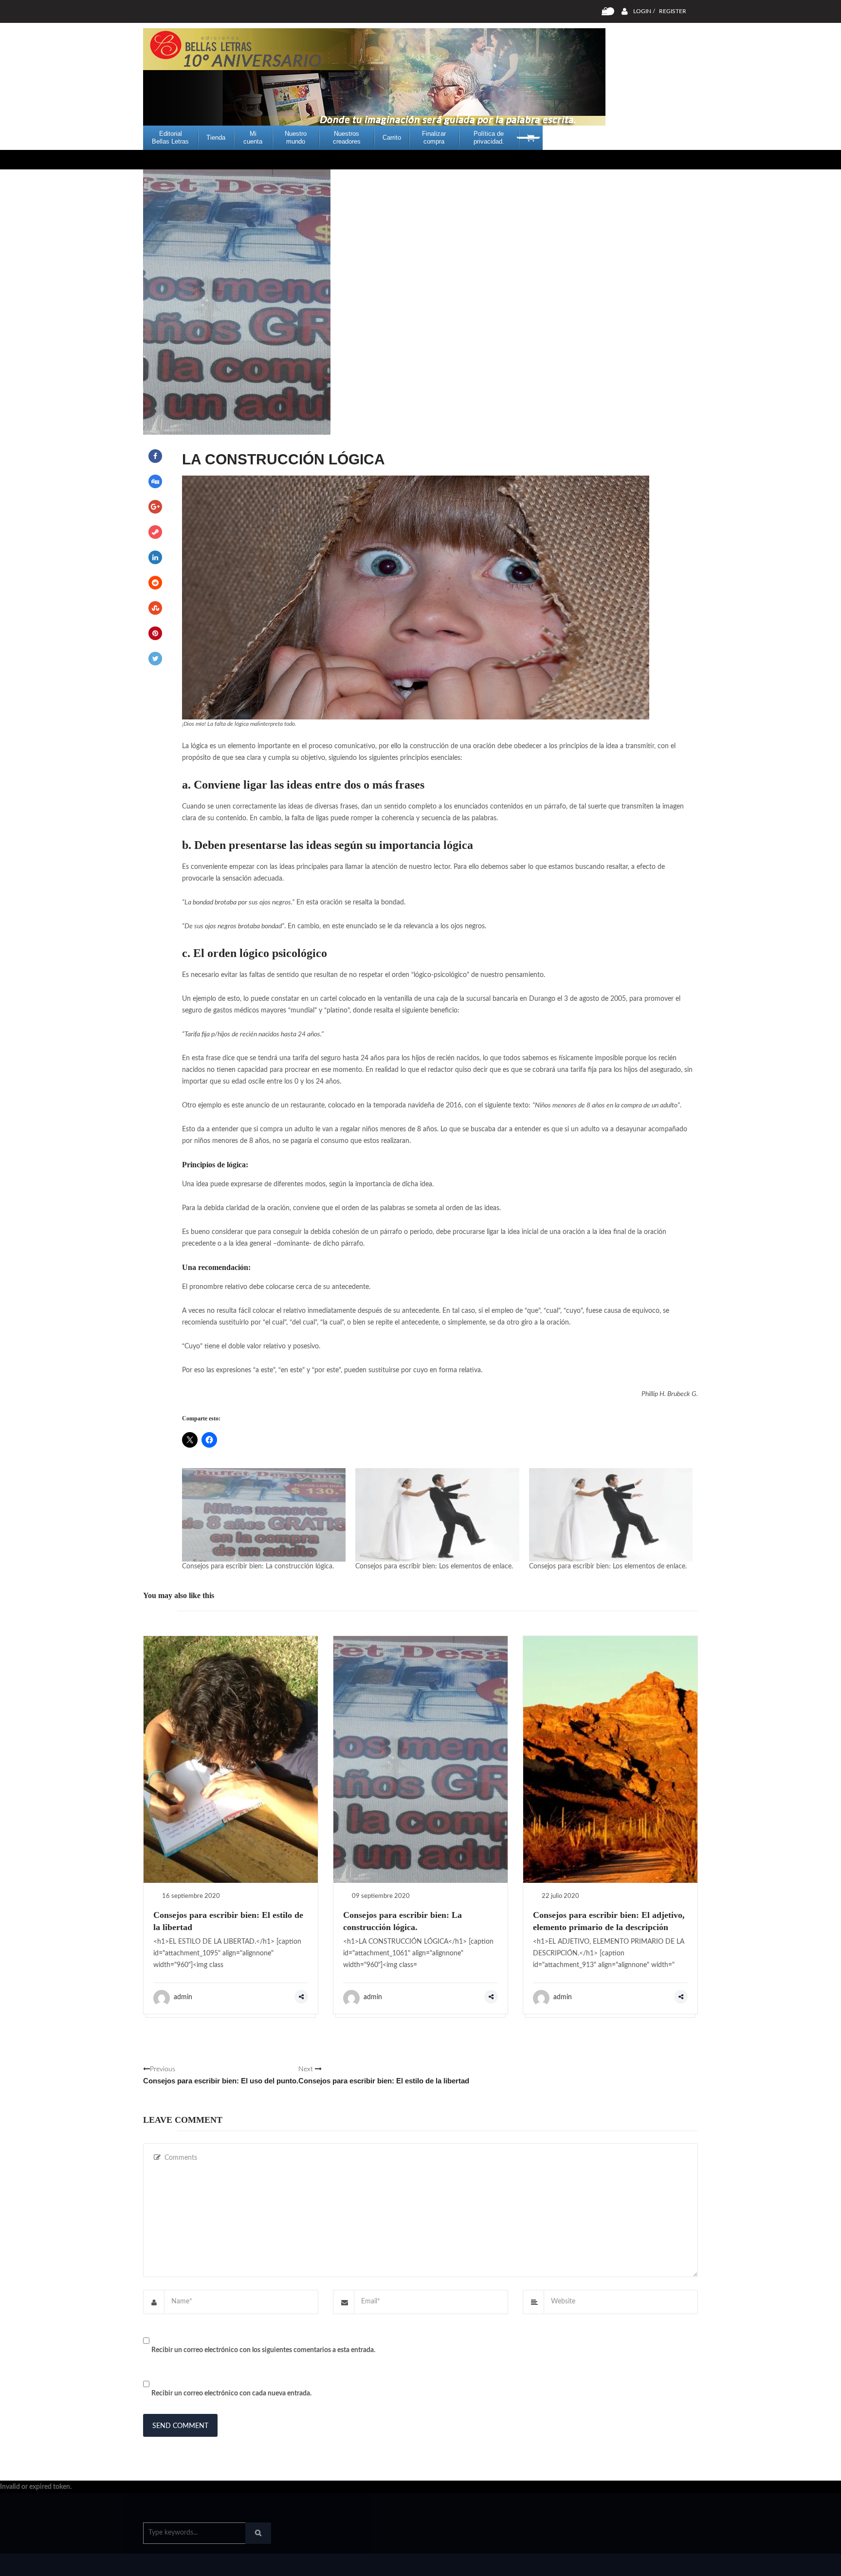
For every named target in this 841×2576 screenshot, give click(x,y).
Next (384, 2075)
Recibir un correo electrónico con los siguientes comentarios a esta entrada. (263, 2350)
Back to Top (658, 2564)
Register (673, 11)
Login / (644, 11)
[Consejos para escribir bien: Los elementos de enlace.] (437, 1515)
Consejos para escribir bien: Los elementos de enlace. (434, 1566)
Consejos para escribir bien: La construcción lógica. (258, 1566)
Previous (221, 2075)
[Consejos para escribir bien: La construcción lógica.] (264, 1515)
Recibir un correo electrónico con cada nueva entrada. (231, 2393)
